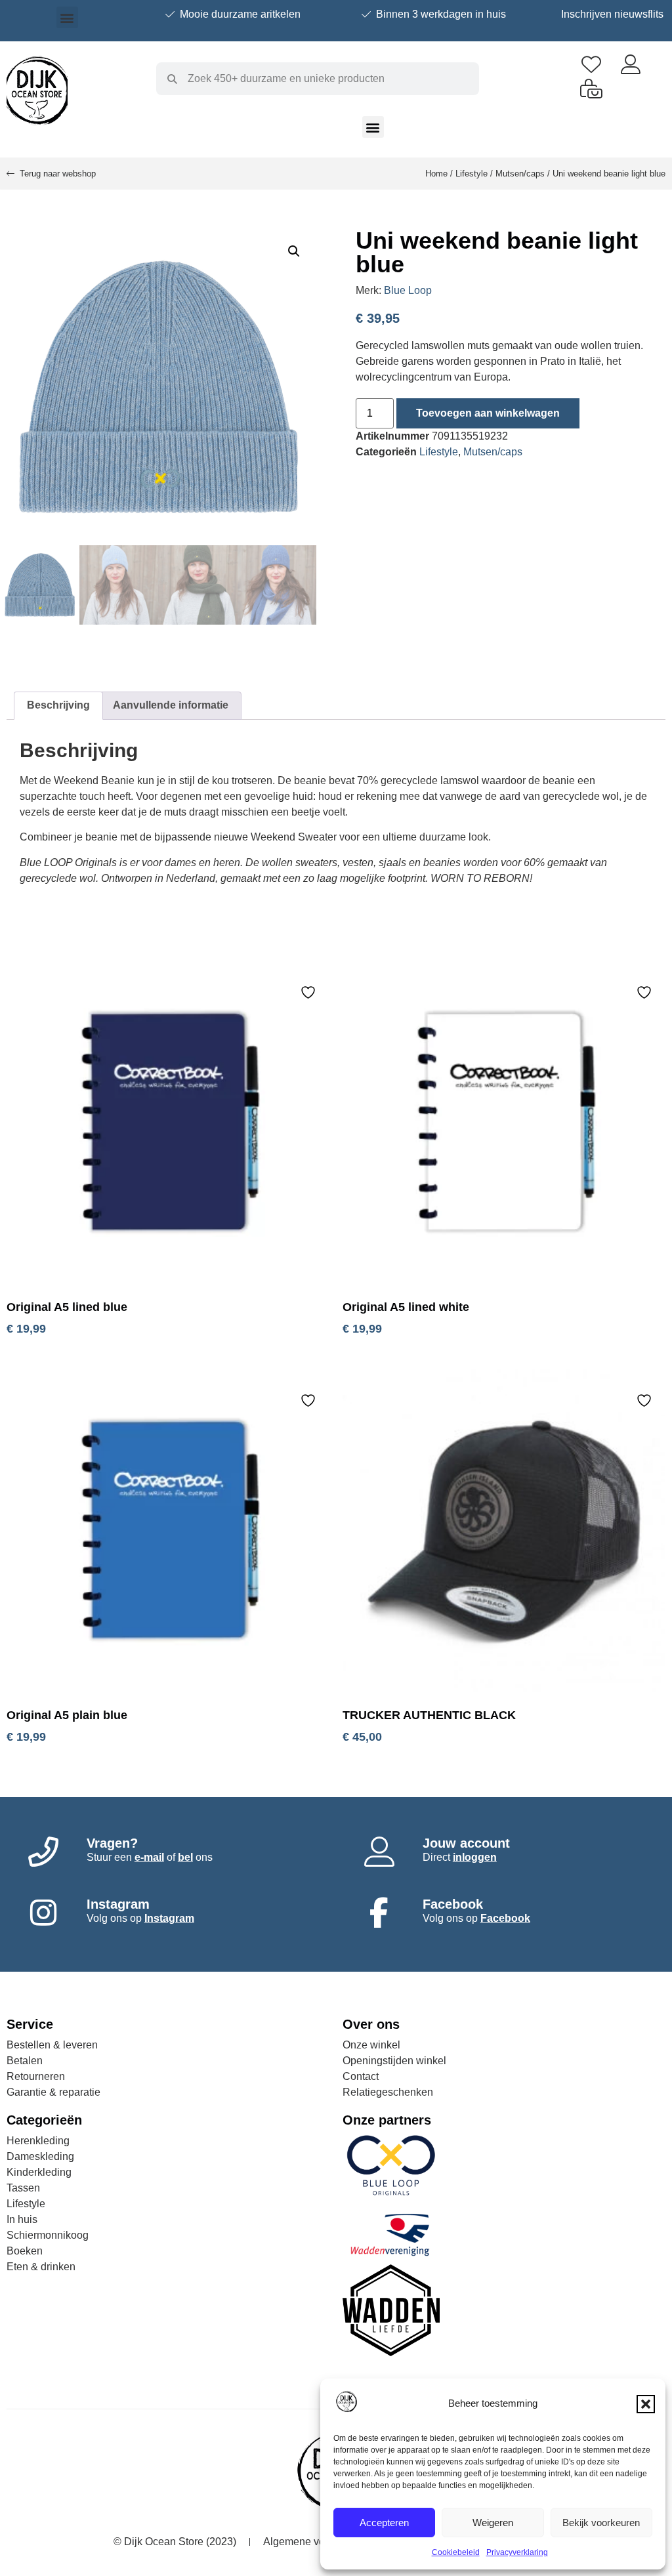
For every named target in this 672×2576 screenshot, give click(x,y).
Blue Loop (408, 290)
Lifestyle (472, 174)
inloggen (475, 1857)
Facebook (505, 1918)
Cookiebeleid (456, 2552)
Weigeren (493, 2523)
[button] (646, 2404)
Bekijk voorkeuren (601, 2523)
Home (436, 174)
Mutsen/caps (520, 174)
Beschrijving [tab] (58, 705)
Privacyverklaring (517, 2552)
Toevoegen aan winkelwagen (488, 413)
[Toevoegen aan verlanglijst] (310, 992)
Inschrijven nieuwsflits (612, 14)
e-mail (149, 1857)
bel (185, 1857)
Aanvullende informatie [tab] (171, 705)
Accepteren (384, 2523)
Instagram (169, 1918)
